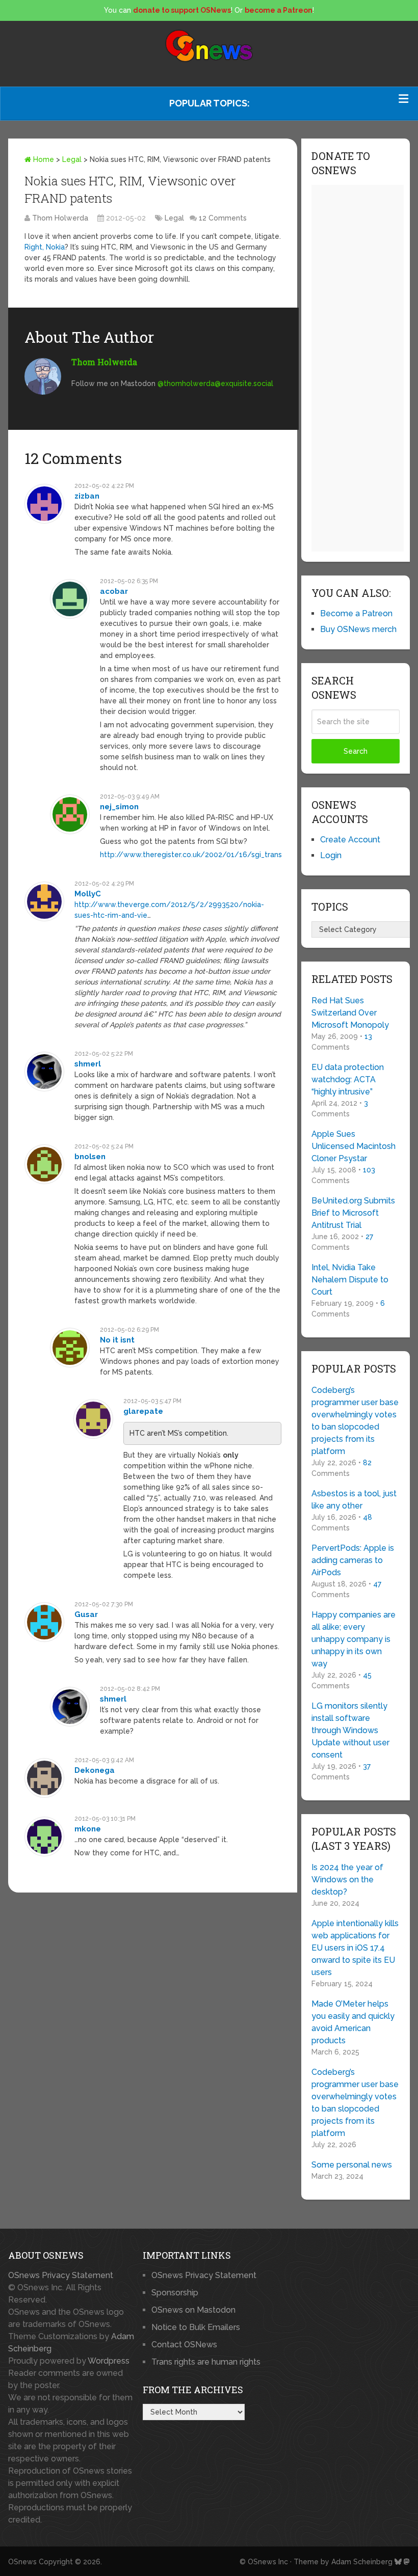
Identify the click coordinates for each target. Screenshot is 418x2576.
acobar (114, 591)
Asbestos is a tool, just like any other (354, 1500)
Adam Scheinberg (362, 2562)
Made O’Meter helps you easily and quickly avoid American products (353, 2022)
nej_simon (119, 807)
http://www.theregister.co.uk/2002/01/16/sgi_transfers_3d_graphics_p (224, 855)
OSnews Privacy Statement (61, 2275)
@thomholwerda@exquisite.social (215, 383)
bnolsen (90, 1157)
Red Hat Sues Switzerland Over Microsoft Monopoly (350, 1013)
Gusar (86, 1614)
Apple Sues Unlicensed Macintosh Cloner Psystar (354, 1146)
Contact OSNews (184, 2345)
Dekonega (95, 1770)
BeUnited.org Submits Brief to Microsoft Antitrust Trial (353, 1213)
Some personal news (352, 2165)
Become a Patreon (356, 613)
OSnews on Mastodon (193, 2310)
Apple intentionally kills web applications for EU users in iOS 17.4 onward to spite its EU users (355, 1948)
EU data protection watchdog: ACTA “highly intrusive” (348, 1079)
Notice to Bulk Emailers (196, 2327)
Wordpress (109, 2361)
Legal (72, 159)
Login (331, 855)
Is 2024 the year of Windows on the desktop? (347, 1880)
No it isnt (117, 1340)
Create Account (350, 840)
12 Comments (223, 218)
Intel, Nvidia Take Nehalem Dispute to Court (350, 1280)
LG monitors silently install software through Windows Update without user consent (350, 1730)
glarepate (143, 1411)
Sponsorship (175, 2293)
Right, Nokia (45, 247)
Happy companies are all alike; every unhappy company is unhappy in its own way (354, 1639)
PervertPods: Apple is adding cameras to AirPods (353, 1560)
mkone (88, 1829)
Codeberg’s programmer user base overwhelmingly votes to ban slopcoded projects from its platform (355, 1421)
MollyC (88, 894)
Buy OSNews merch (358, 629)
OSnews (22, 2562)
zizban (87, 496)
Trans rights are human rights (206, 2362)
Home (43, 159)
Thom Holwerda (60, 218)
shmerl (88, 1064)
